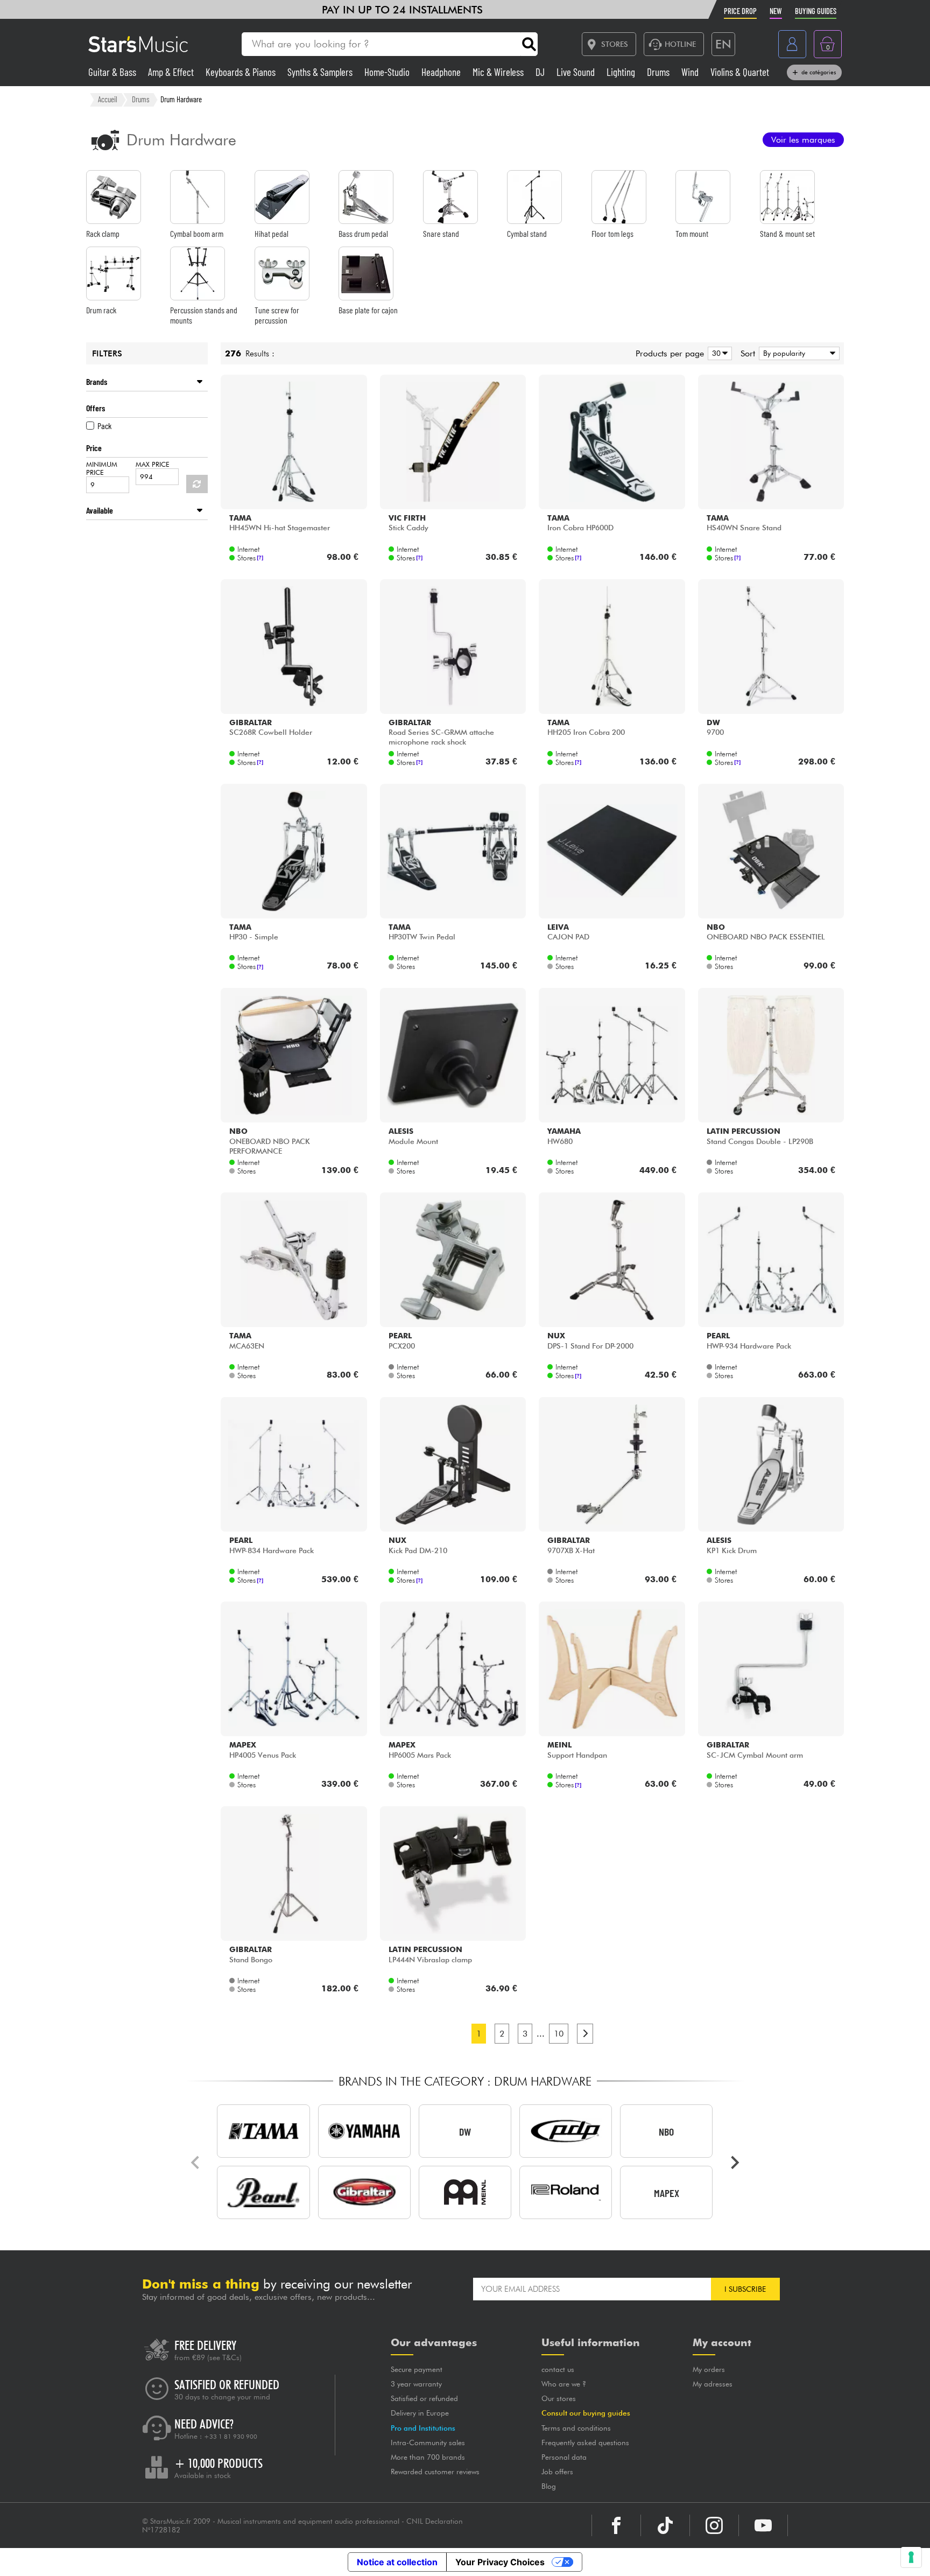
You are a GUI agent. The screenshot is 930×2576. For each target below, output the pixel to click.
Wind (691, 72)
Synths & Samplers (321, 72)
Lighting (622, 72)
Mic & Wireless (499, 72)
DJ (541, 72)
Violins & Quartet (740, 72)
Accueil (108, 99)
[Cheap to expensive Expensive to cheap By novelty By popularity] (797, 353)
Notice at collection (397, 2562)
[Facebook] (616, 2525)
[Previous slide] (196, 2163)
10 (559, 2034)
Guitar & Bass (113, 72)
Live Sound (577, 72)
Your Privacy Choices (500, 2562)
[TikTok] (665, 2525)
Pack (104, 426)
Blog (549, 2486)
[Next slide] (734, 2163)
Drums (659, 72)
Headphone (442, 72)
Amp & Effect (172, 72)
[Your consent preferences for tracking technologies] (911, 2557)
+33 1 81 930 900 (231, 2437)
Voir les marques (803, 140)
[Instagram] (714, 2525)
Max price (153, 464)
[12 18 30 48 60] (718, 353)
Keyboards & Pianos (242, 72)
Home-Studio (388, 72)
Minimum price (102, 468)
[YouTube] (763, 2525)
